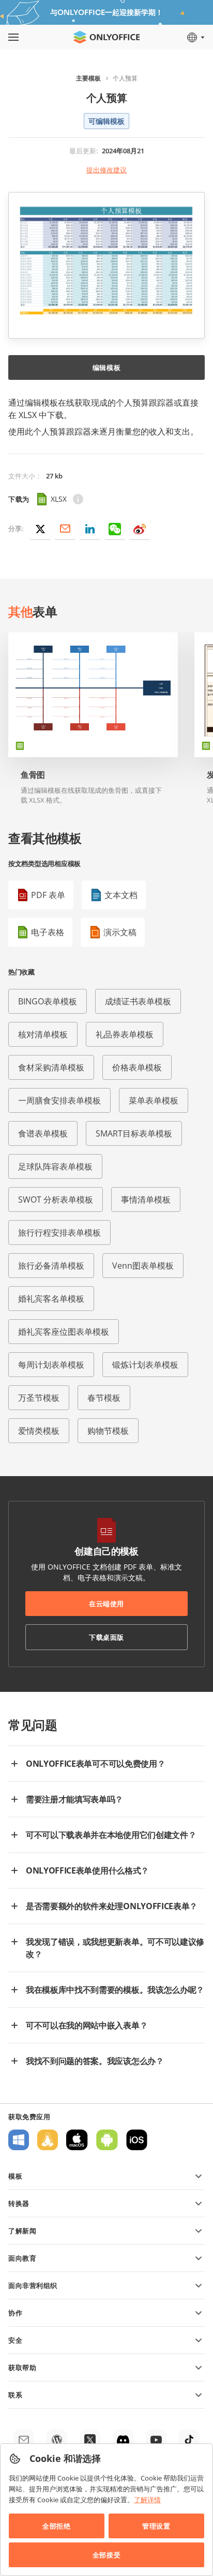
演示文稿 (120, 932)
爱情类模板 (39, 1431)
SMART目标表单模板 (134, 1133)
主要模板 (88, 78)
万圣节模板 (39, 1398)
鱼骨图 (33, 775)
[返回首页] (106, 37)
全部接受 (106, 2555)
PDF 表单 (48, 895)
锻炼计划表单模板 (145, 1365)
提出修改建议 (106, 170)
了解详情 (147, 2500)
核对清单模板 (43, 1034)
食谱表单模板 (43, 1133)
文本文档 (121, 895)
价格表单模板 (137, 1067)
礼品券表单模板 (125, 1034)
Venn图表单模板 (143, 1266)
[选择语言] (195, 37)
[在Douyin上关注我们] (189, 2440)
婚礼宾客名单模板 (51, 1299)
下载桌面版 (106, 1637)
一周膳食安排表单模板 (59, 1100)
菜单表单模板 (154, 1100)
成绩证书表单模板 (138, 1001)
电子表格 (48, 932)
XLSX (59, 499)
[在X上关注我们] (90, 2440)
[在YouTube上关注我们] (156, 2440)
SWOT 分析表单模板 (56, 1199)
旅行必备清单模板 (51, 1266)
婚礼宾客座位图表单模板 (64, 1332)
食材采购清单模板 (51, 1067)
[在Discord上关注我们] (123, 2440)
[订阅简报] (24, 2440)
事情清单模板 (146, 1199)
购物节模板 (108, 1431)
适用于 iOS (137, 2140)
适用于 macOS (77, 2140)
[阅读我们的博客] (57, 2440)
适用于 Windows (19, 2140)
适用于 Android (107, 2140)
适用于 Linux (48, 2140)
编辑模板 (106, 367)
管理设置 (156, 2526)
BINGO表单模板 (48, 1001)
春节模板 (104, 1398)
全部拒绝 (56, 2526)
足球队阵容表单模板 (55, 1166)
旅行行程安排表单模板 (59, 1233)
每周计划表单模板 (51, 1365)
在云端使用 (106, 1604)
